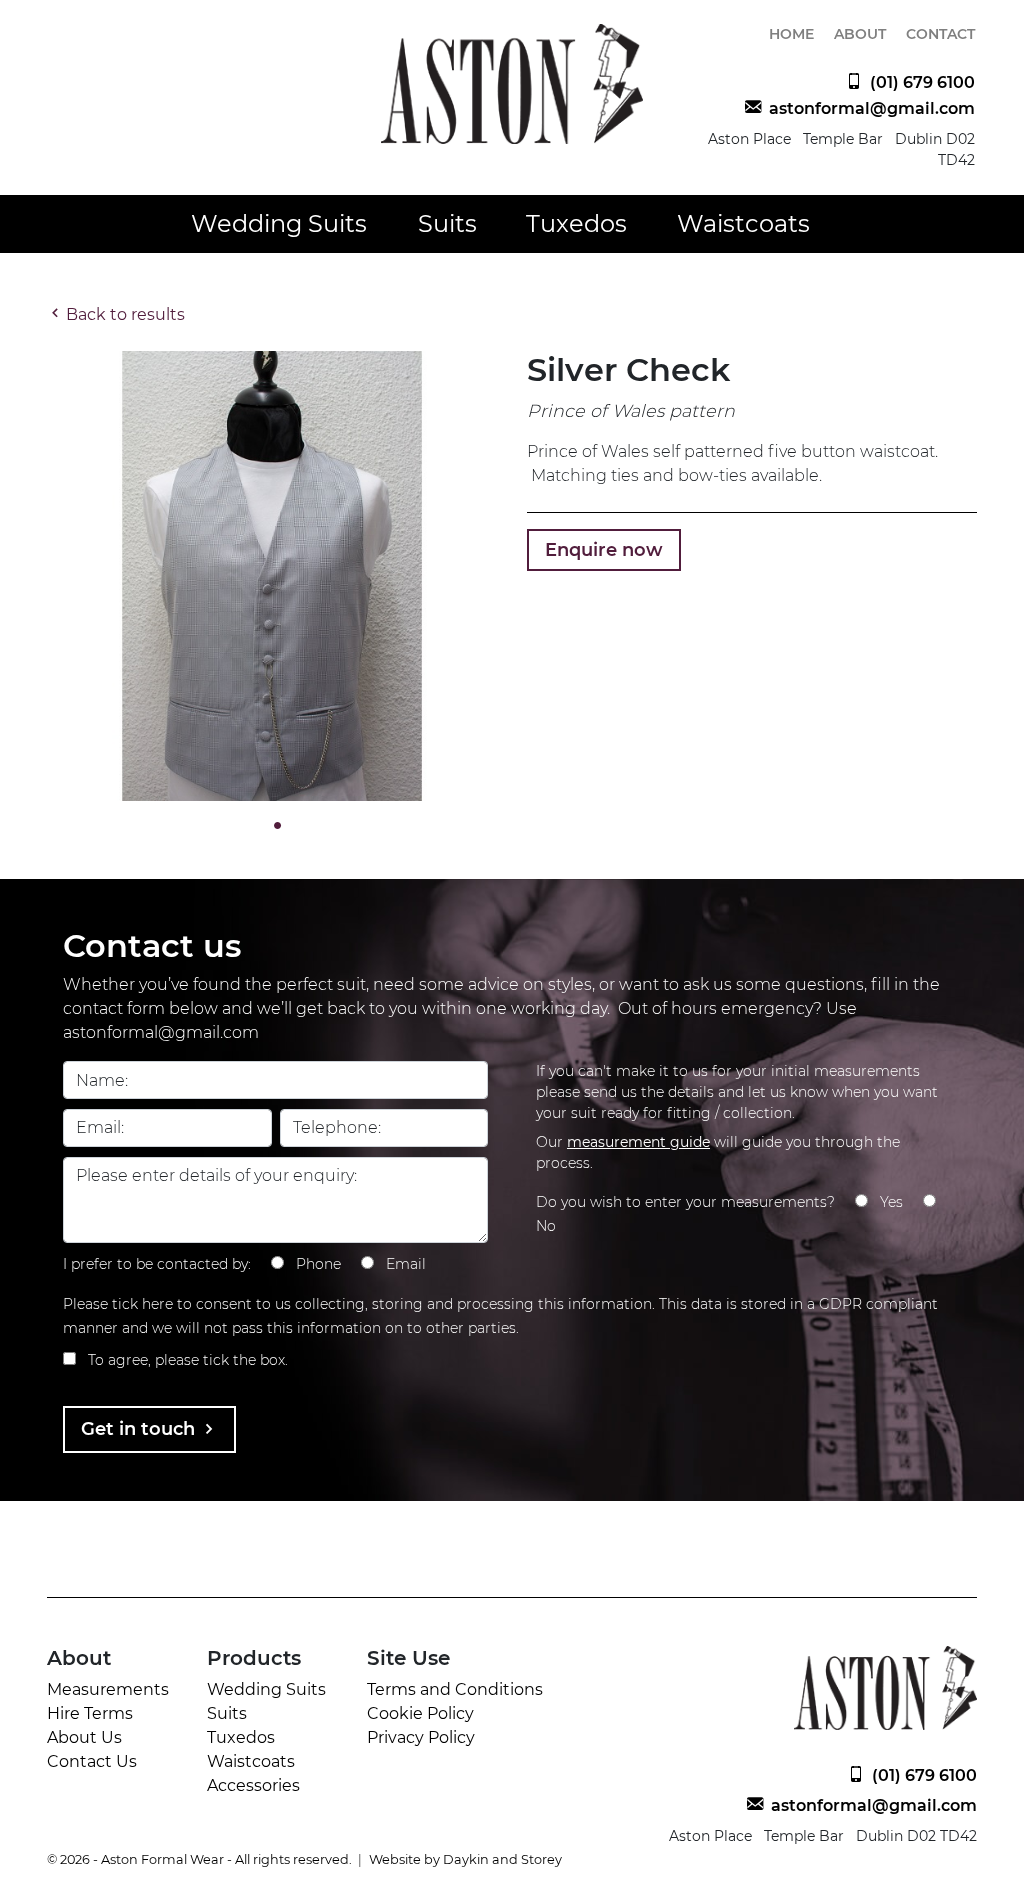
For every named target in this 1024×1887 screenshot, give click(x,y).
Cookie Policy (420, 1713)
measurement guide (638, 1142)
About (860, 34)
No (546, 1226)
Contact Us (92, 1761)
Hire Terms (90, 1713)
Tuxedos (576, 223)
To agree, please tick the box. (188, 1360)
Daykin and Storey (502, 1859)
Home (791, 34)
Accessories (253, 1785)
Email (406, 1264)
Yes (891, 1202)
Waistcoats (743, 223)
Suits (447, 223)
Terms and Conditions (455, 1689)
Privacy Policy (421, 1737)
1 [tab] (272, 826)
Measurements (108, 1689)
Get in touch (140, 1429)
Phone (318, 1264)
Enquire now (604, 550)
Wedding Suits (279, 223)
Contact (940, 34)
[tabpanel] (272, 576)
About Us (84, 1737)
